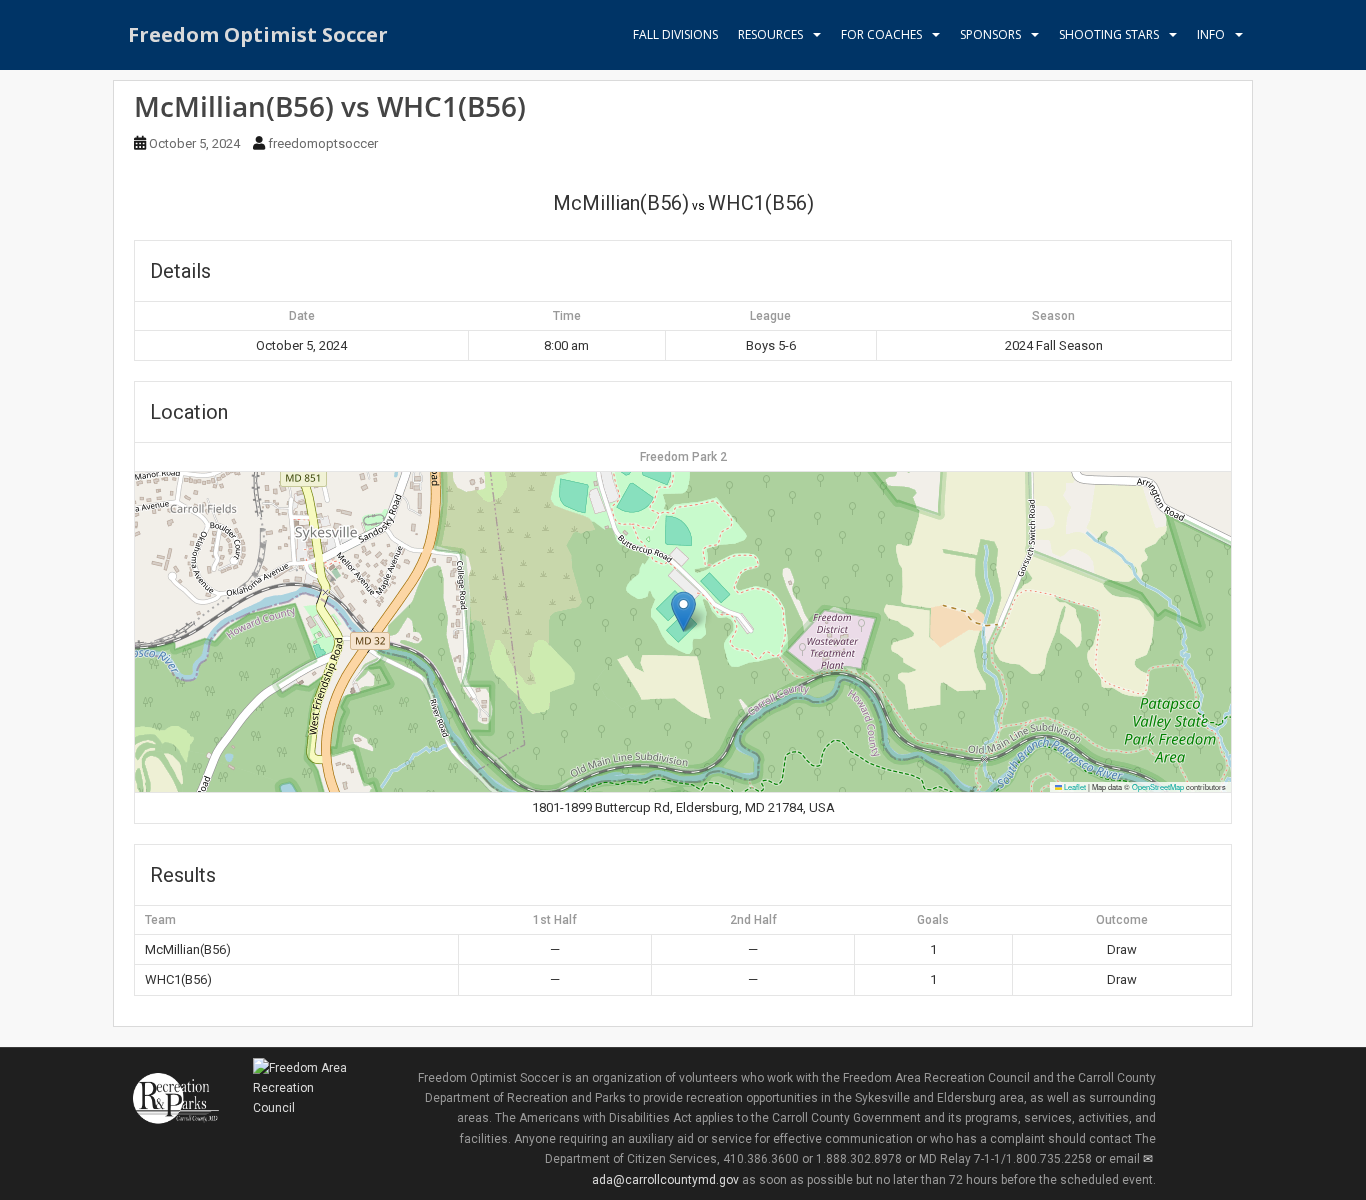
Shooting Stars (1109, 34)
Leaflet (1074, 786)
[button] (683, 611)
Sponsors (990, 34)
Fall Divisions (675, 34)
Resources (770, 34)
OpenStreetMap (1158, 786)
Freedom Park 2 (683, 457)
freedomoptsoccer (323, 143)
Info (1211, 34)
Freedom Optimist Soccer (258, 34)
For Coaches (881, 34)
